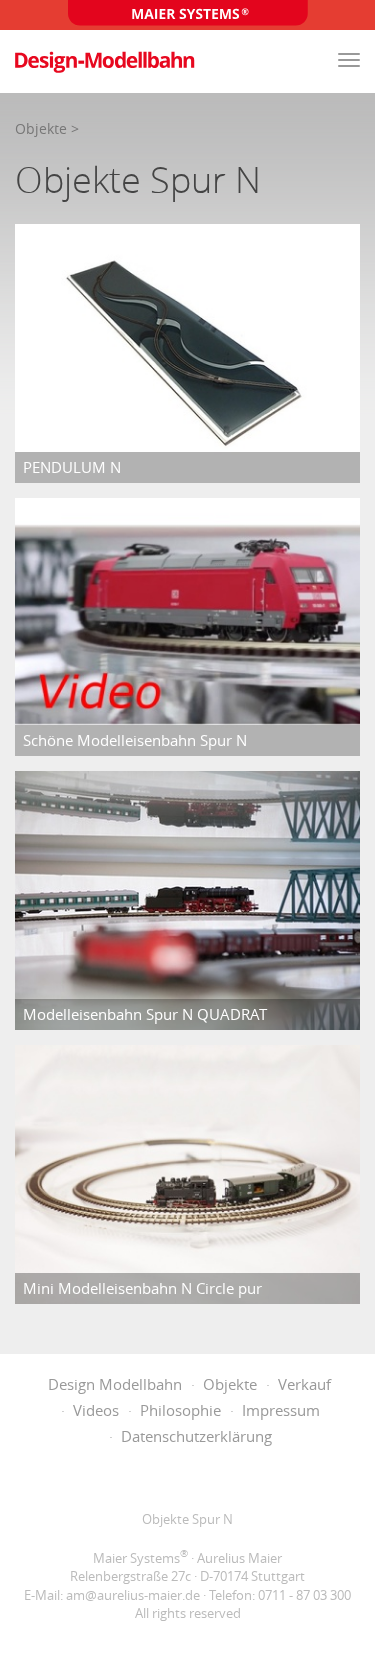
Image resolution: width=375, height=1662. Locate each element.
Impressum (281, 1410)
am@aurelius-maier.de (133, 1595)
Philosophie (180, 1410)
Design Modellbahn (115, 1384)
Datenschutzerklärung (196, 1436)
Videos (96, 1410)
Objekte (41, 128)
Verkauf (304, 1384)
